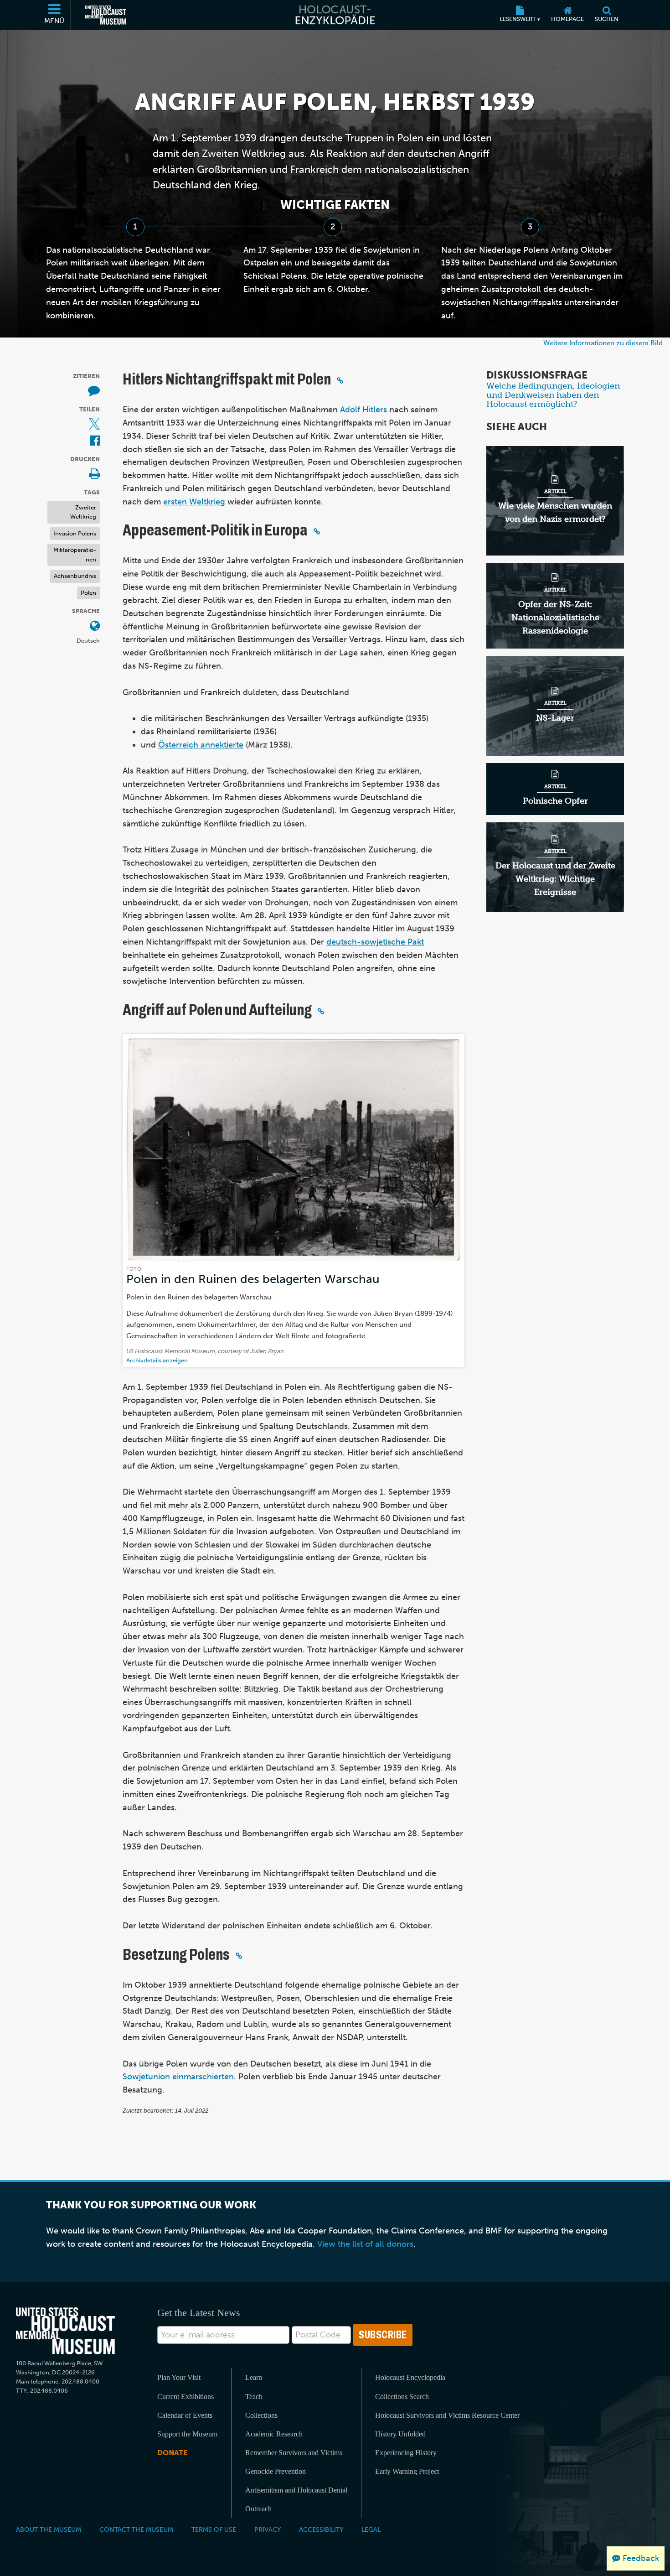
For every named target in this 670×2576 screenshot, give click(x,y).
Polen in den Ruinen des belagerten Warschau (253, 1279)
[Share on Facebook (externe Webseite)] (95, 441)
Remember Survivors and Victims (294, 2453)
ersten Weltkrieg (194, 502)
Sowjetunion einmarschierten (178, 2077)
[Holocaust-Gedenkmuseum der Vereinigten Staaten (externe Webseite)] (106, 15)
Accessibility (321, 2529)
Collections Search (402, 2397)
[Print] (94, 475)
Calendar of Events (185, 2415)
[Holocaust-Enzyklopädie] (335, 15)
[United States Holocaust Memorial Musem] (65, 2331)
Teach (254, 2397)
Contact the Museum (136, 2529)
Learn (254, 2377)
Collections (261, 2415)
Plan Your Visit (179, 2377)
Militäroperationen (75, 555)
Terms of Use (214, 2529)
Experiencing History (406, 2453)
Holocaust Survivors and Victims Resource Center (447, 2415)
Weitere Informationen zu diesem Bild (603, 343)
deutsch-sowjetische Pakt (375, 942)
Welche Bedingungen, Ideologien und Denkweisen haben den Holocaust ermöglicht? (553, 395)
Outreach (258, 2509)
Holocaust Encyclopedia (410, 2377)
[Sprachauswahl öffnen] (95, 626)
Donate (172, 2453)
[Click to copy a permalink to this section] (340, 380)
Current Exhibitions (186, 2397)
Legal (371, 2529)
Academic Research (274, 2434)
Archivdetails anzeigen (157, 1360)
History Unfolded (400, 2434)
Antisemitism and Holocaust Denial (296, 2490)
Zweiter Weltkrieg (83, 512)
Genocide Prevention (276, 2471)
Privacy (268, 2529)
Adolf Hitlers (363, 410)
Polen (88, 593)
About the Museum (49, 2529)
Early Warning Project (407, 2471)
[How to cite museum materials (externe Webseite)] (94, 392)
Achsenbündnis (75, 576)
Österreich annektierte (201, 745)
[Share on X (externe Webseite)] (94, 425)
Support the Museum (187, 2434)
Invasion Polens (75, 533)
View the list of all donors (365, 2244)
